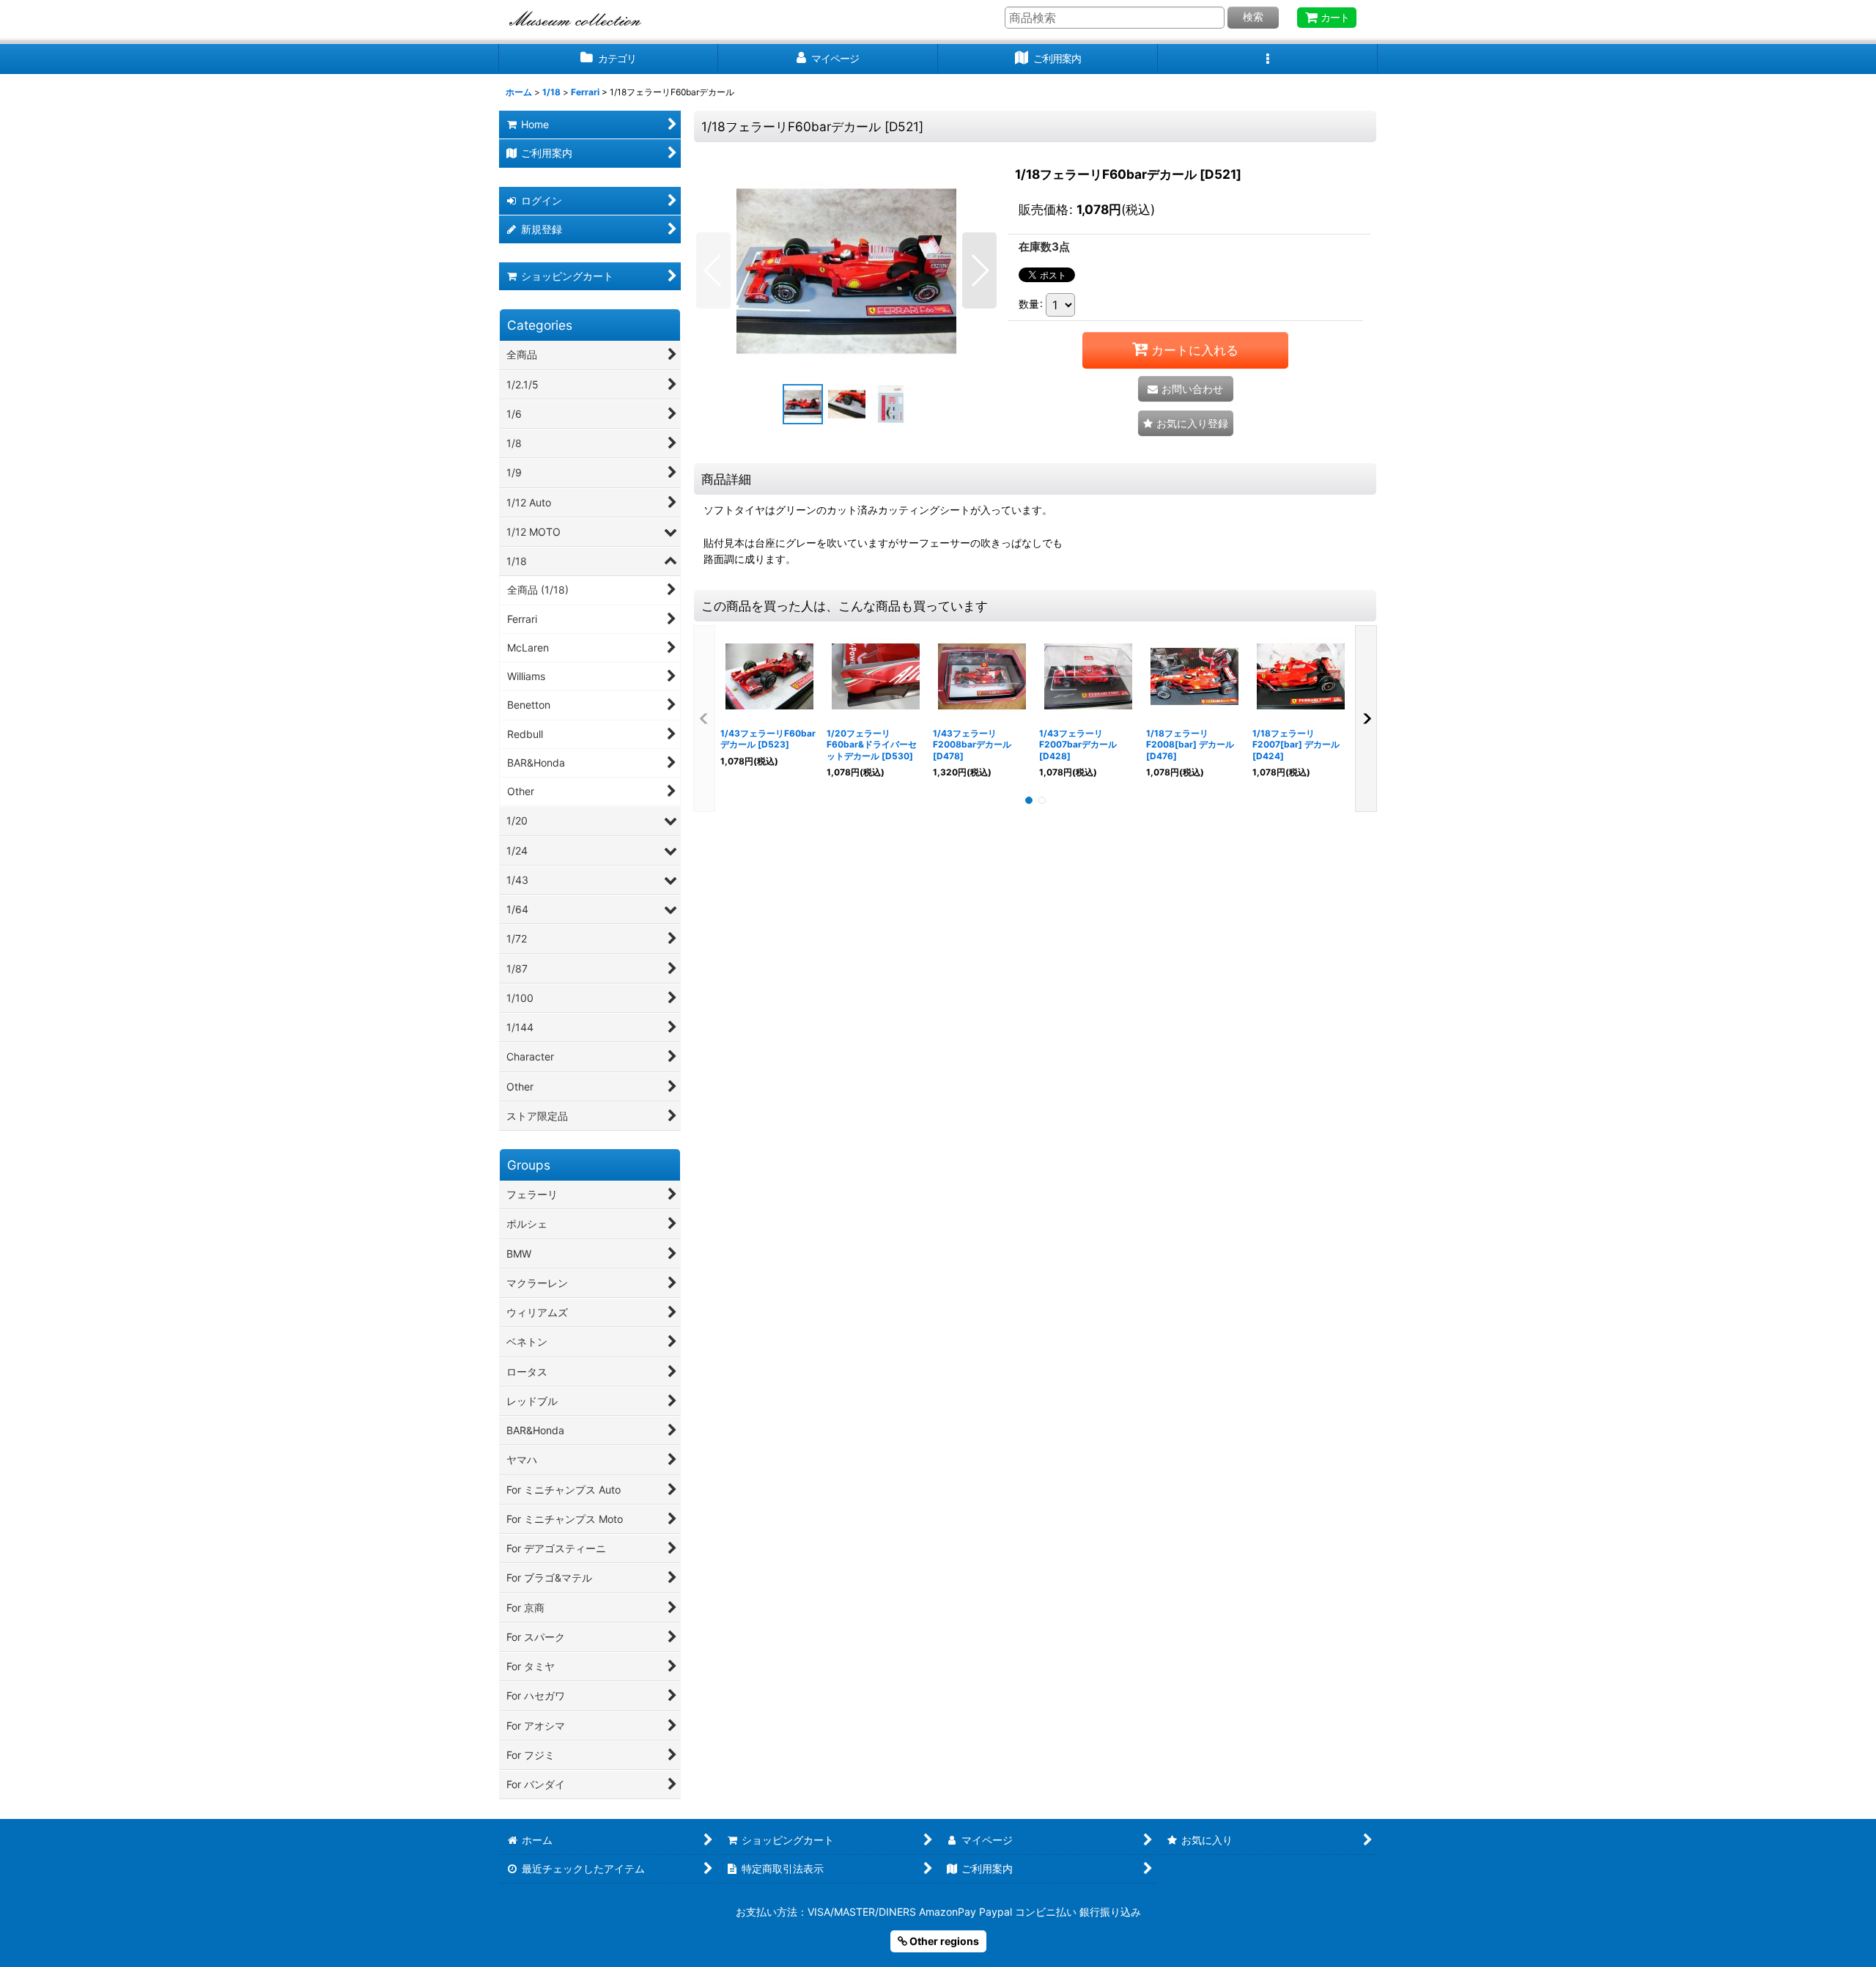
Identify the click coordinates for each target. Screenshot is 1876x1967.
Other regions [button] (943, 1941)
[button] (1268, 59)
